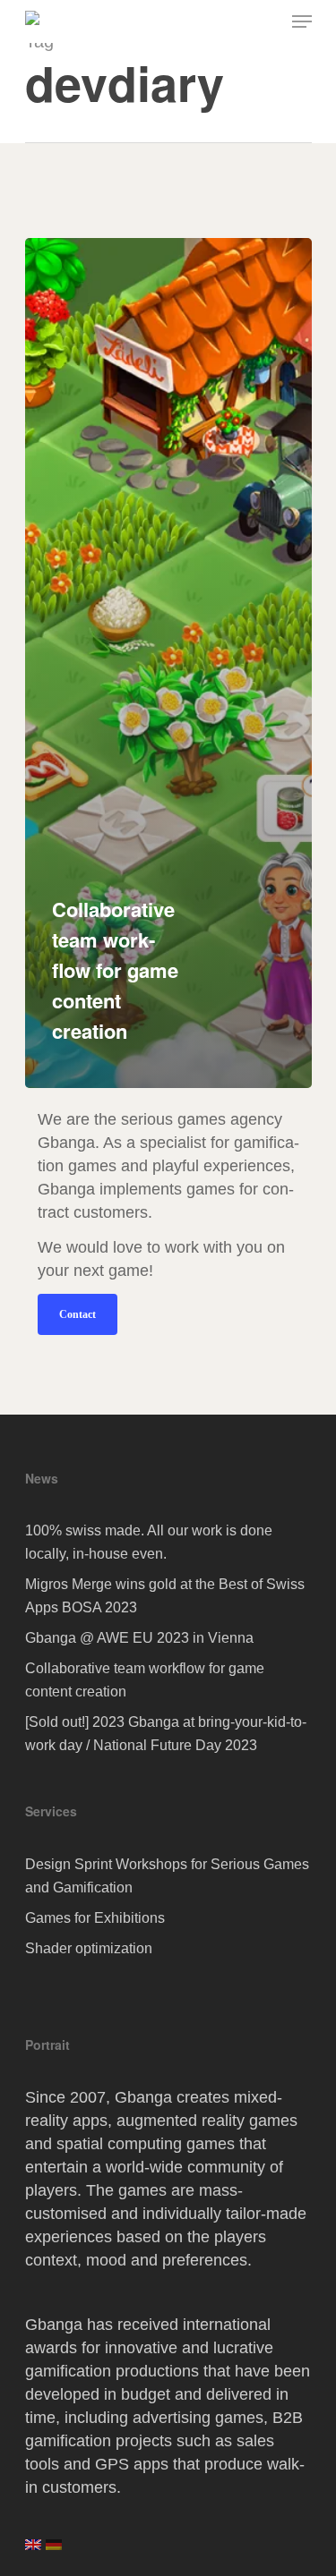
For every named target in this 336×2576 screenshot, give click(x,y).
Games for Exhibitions (95, 1918)
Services (51, 1811)
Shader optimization (89, 1948)
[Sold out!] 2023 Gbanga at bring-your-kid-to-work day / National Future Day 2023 (166, 1734)
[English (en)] (33, 2550)
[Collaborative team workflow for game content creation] (168, 663)
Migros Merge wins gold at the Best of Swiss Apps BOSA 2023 (165, 1596)
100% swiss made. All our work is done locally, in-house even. (149, 1542)
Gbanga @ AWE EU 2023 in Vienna (139, 1638)
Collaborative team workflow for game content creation (145, 1680)
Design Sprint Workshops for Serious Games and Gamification (167, 1876)
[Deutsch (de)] (54, 2550)
